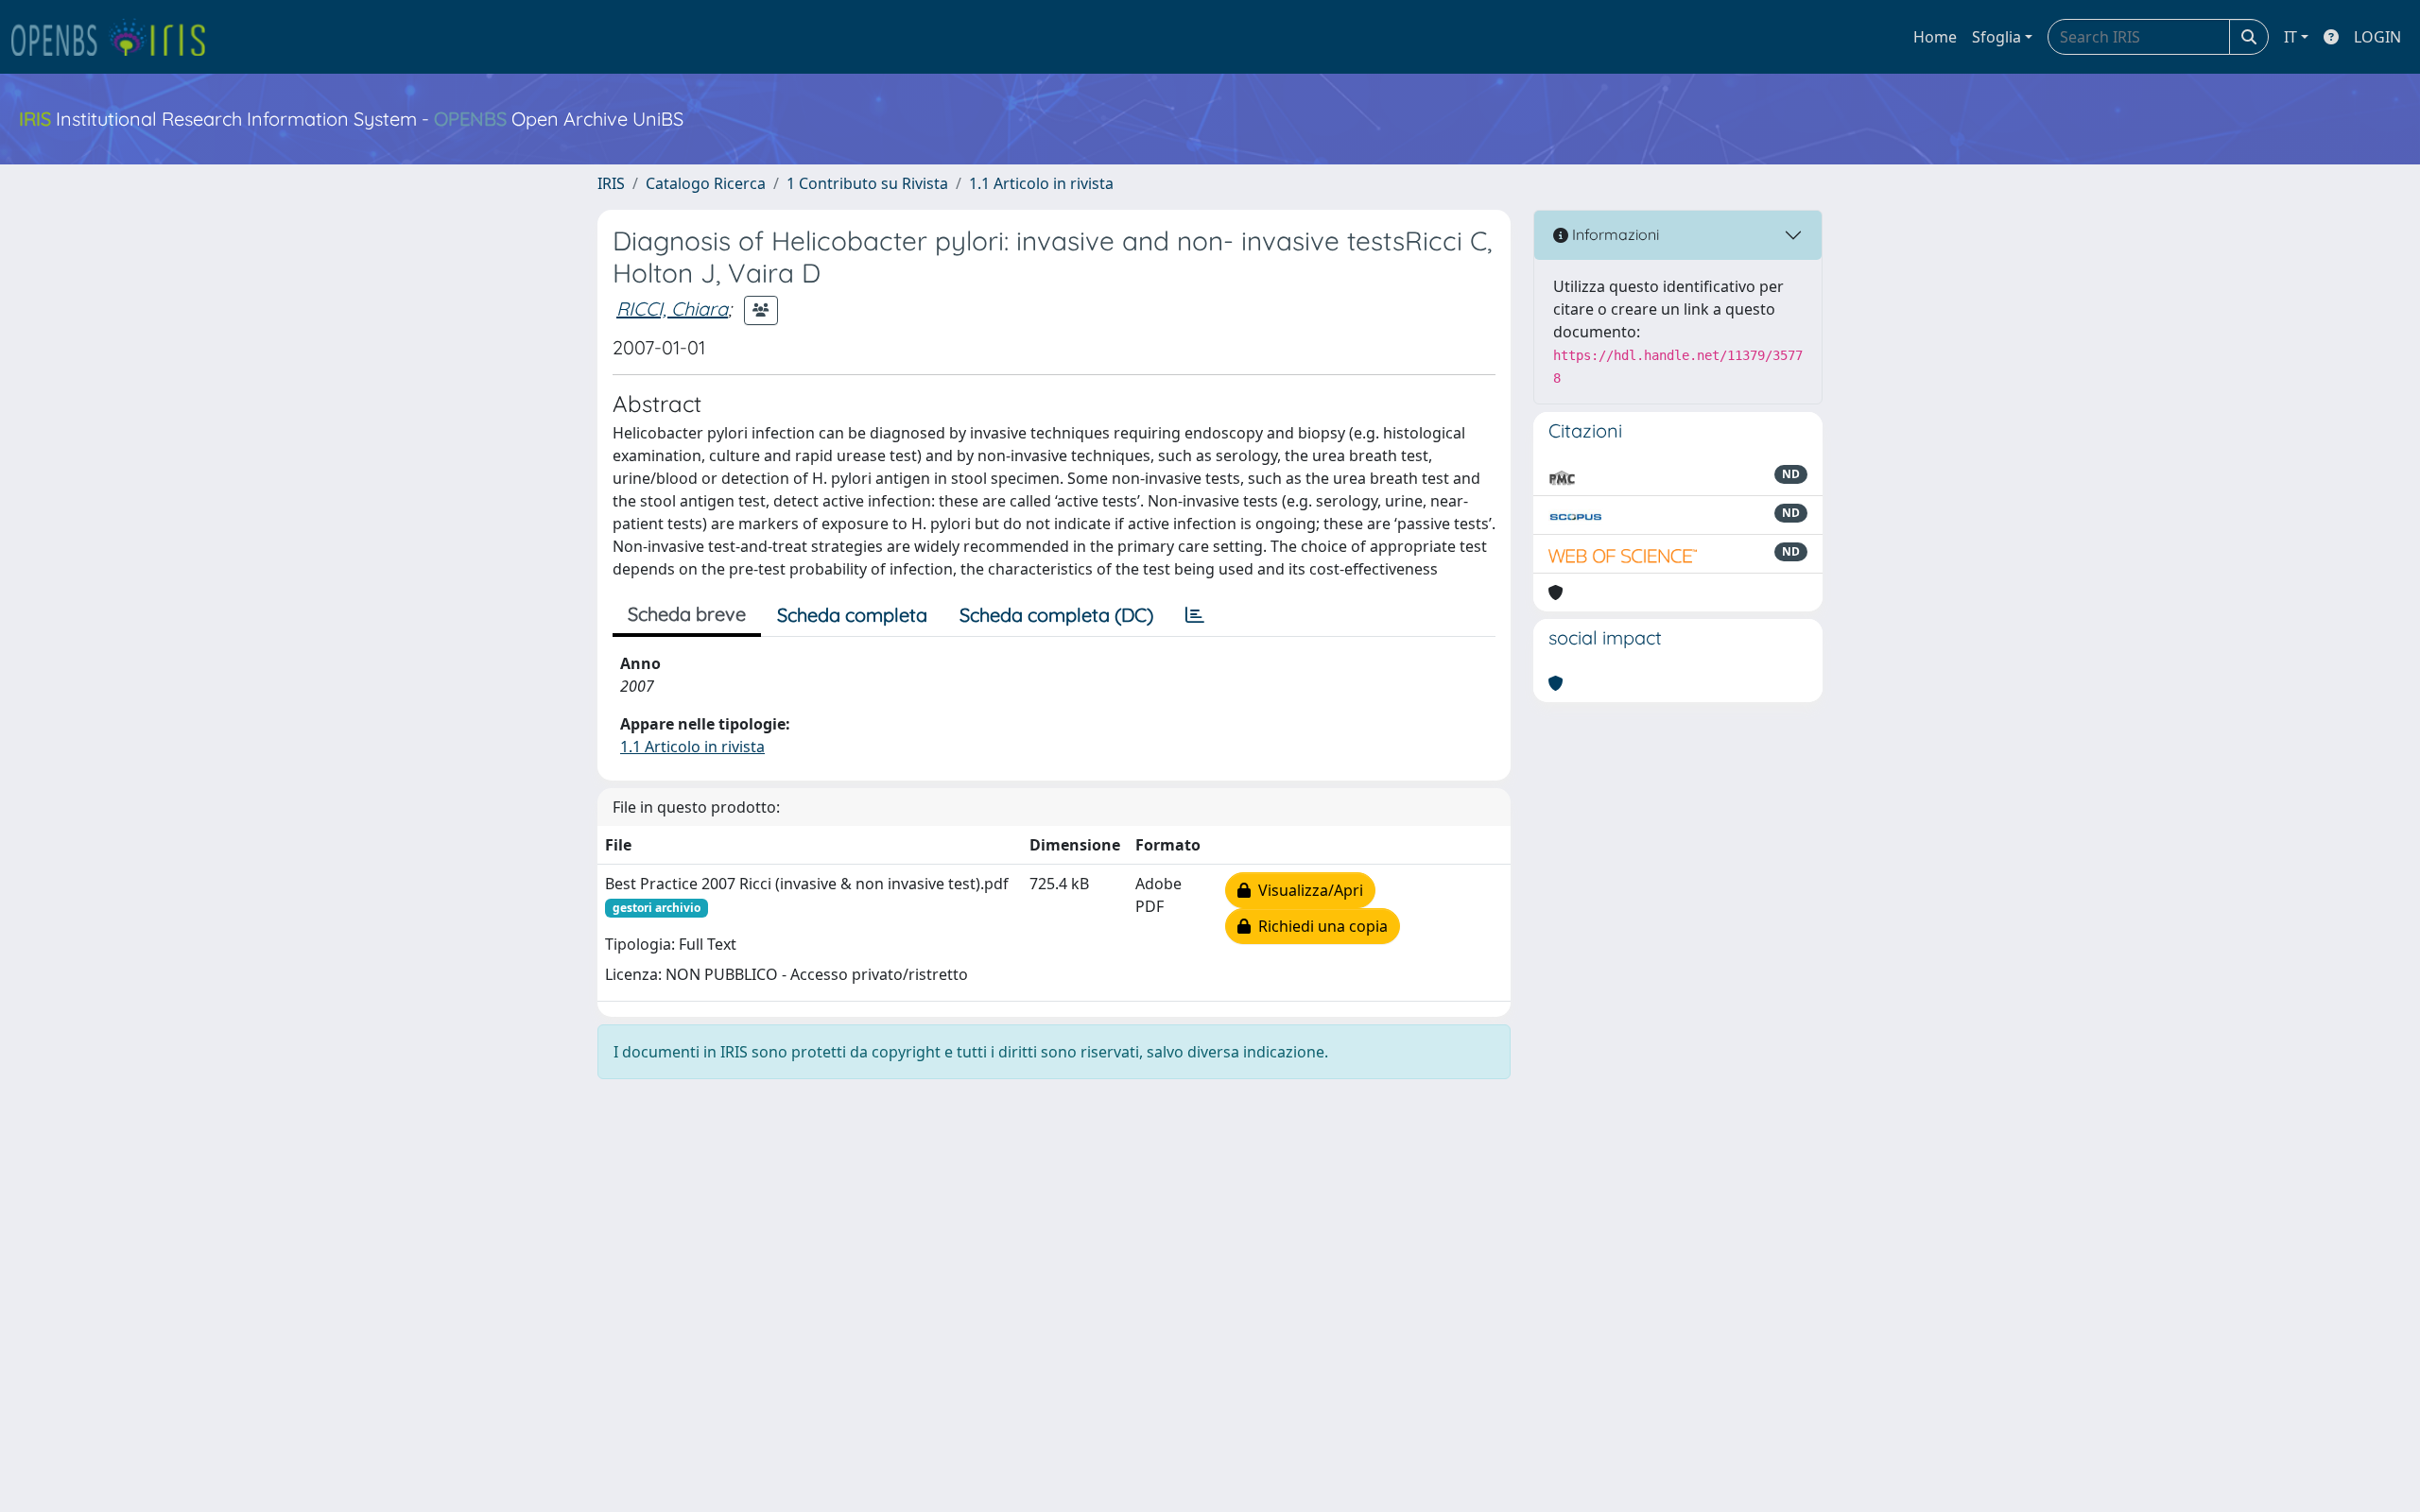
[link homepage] (116, 37)
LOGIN (2377, 37)
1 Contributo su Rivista (867, 183)
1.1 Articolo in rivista (1041, 183)
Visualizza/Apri (1307, 890)
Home (1935, 37)
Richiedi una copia (1319, 926)
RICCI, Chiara (672, 309)
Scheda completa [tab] (852, 615)
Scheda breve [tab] (687, 614)
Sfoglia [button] (1996, 37)
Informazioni (1614, 234)
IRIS (611, 183)
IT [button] (2290, 37)
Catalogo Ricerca (706, 183)
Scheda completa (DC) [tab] (1056, 615)
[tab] (1195, 615)
